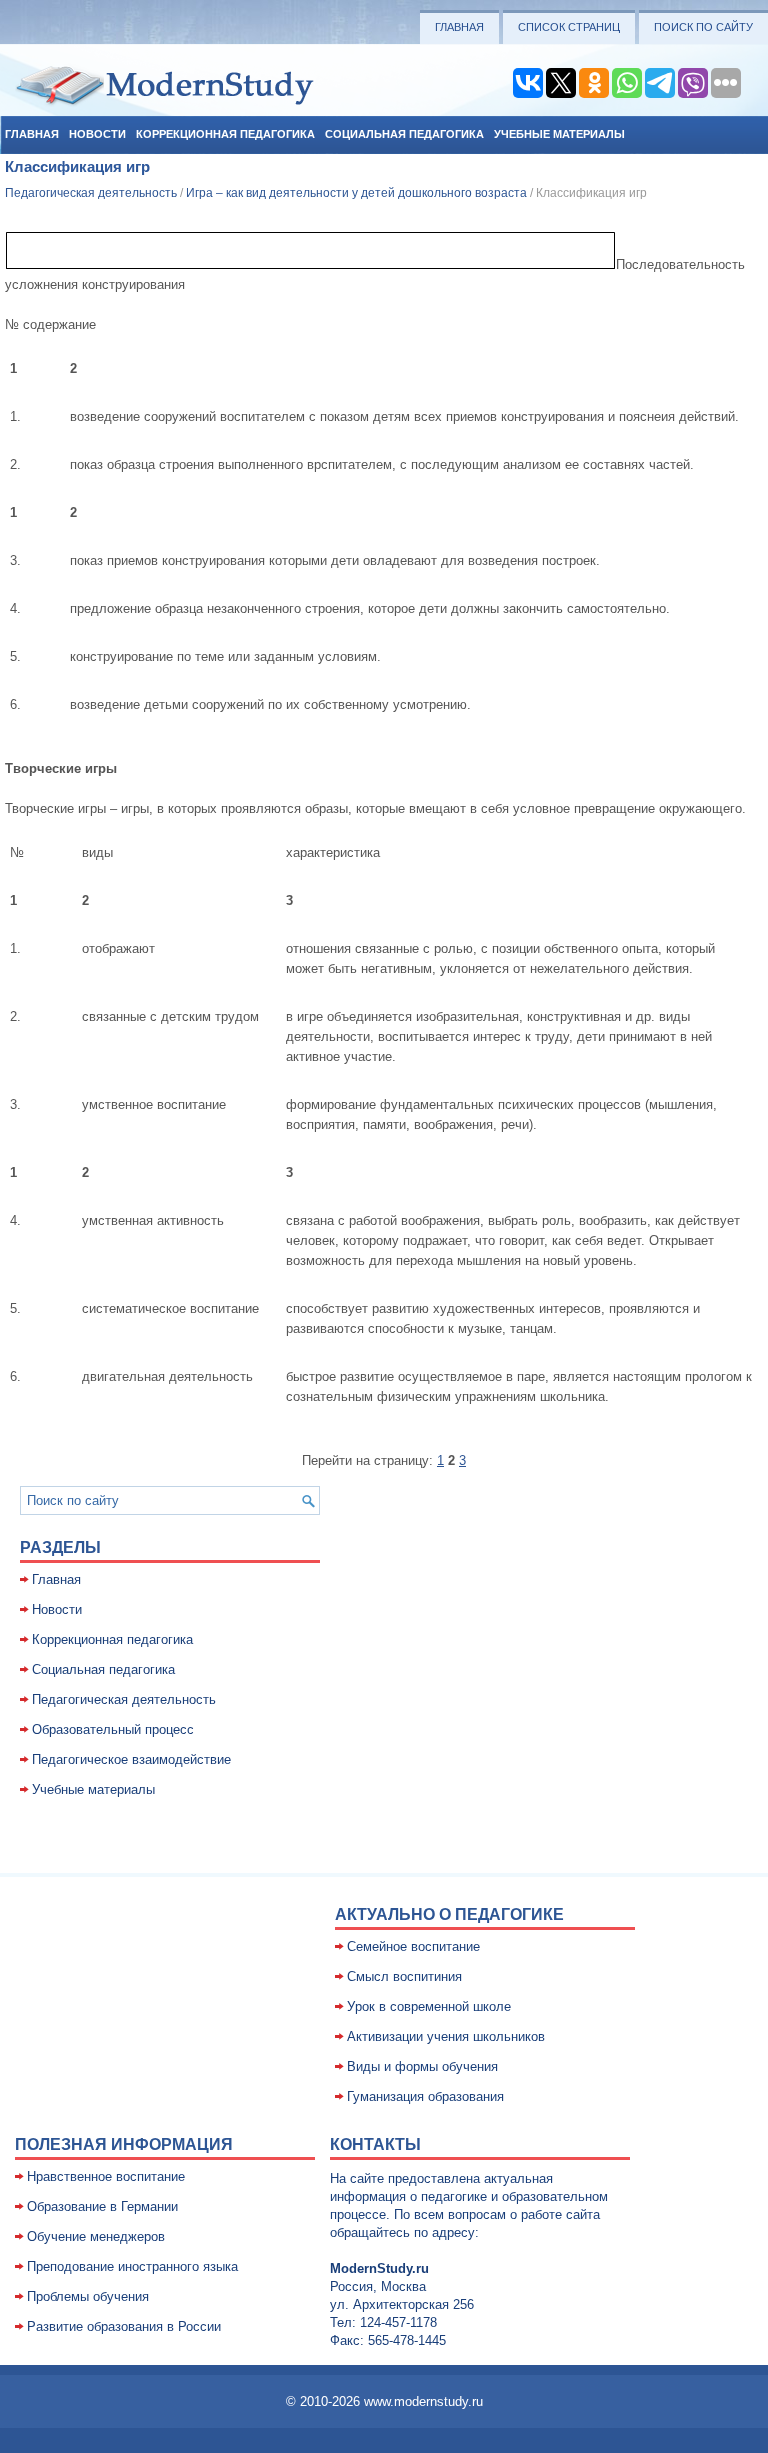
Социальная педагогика (404, 134)
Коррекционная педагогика (225, 134)
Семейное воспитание (413, 1946)
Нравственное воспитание (106, 2176)
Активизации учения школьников (446, 2036)
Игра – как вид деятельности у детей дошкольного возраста (356, 193)
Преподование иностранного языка (132, 2266)
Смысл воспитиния (404, 1976)
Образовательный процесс (113, 1729)
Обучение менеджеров (96, 2236)
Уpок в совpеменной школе (429, 2006)
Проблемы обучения (88, 2296)
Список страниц (569, 27)
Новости (97, 134)
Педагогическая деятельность (91, 193)
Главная (459, 27)
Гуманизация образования (425, 2096)
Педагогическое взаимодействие (131, 1759)
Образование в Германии (102, 2206)
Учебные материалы (559, 134)
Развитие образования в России (124, 2326)
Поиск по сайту (703, 27)
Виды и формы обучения (422, 2066)
